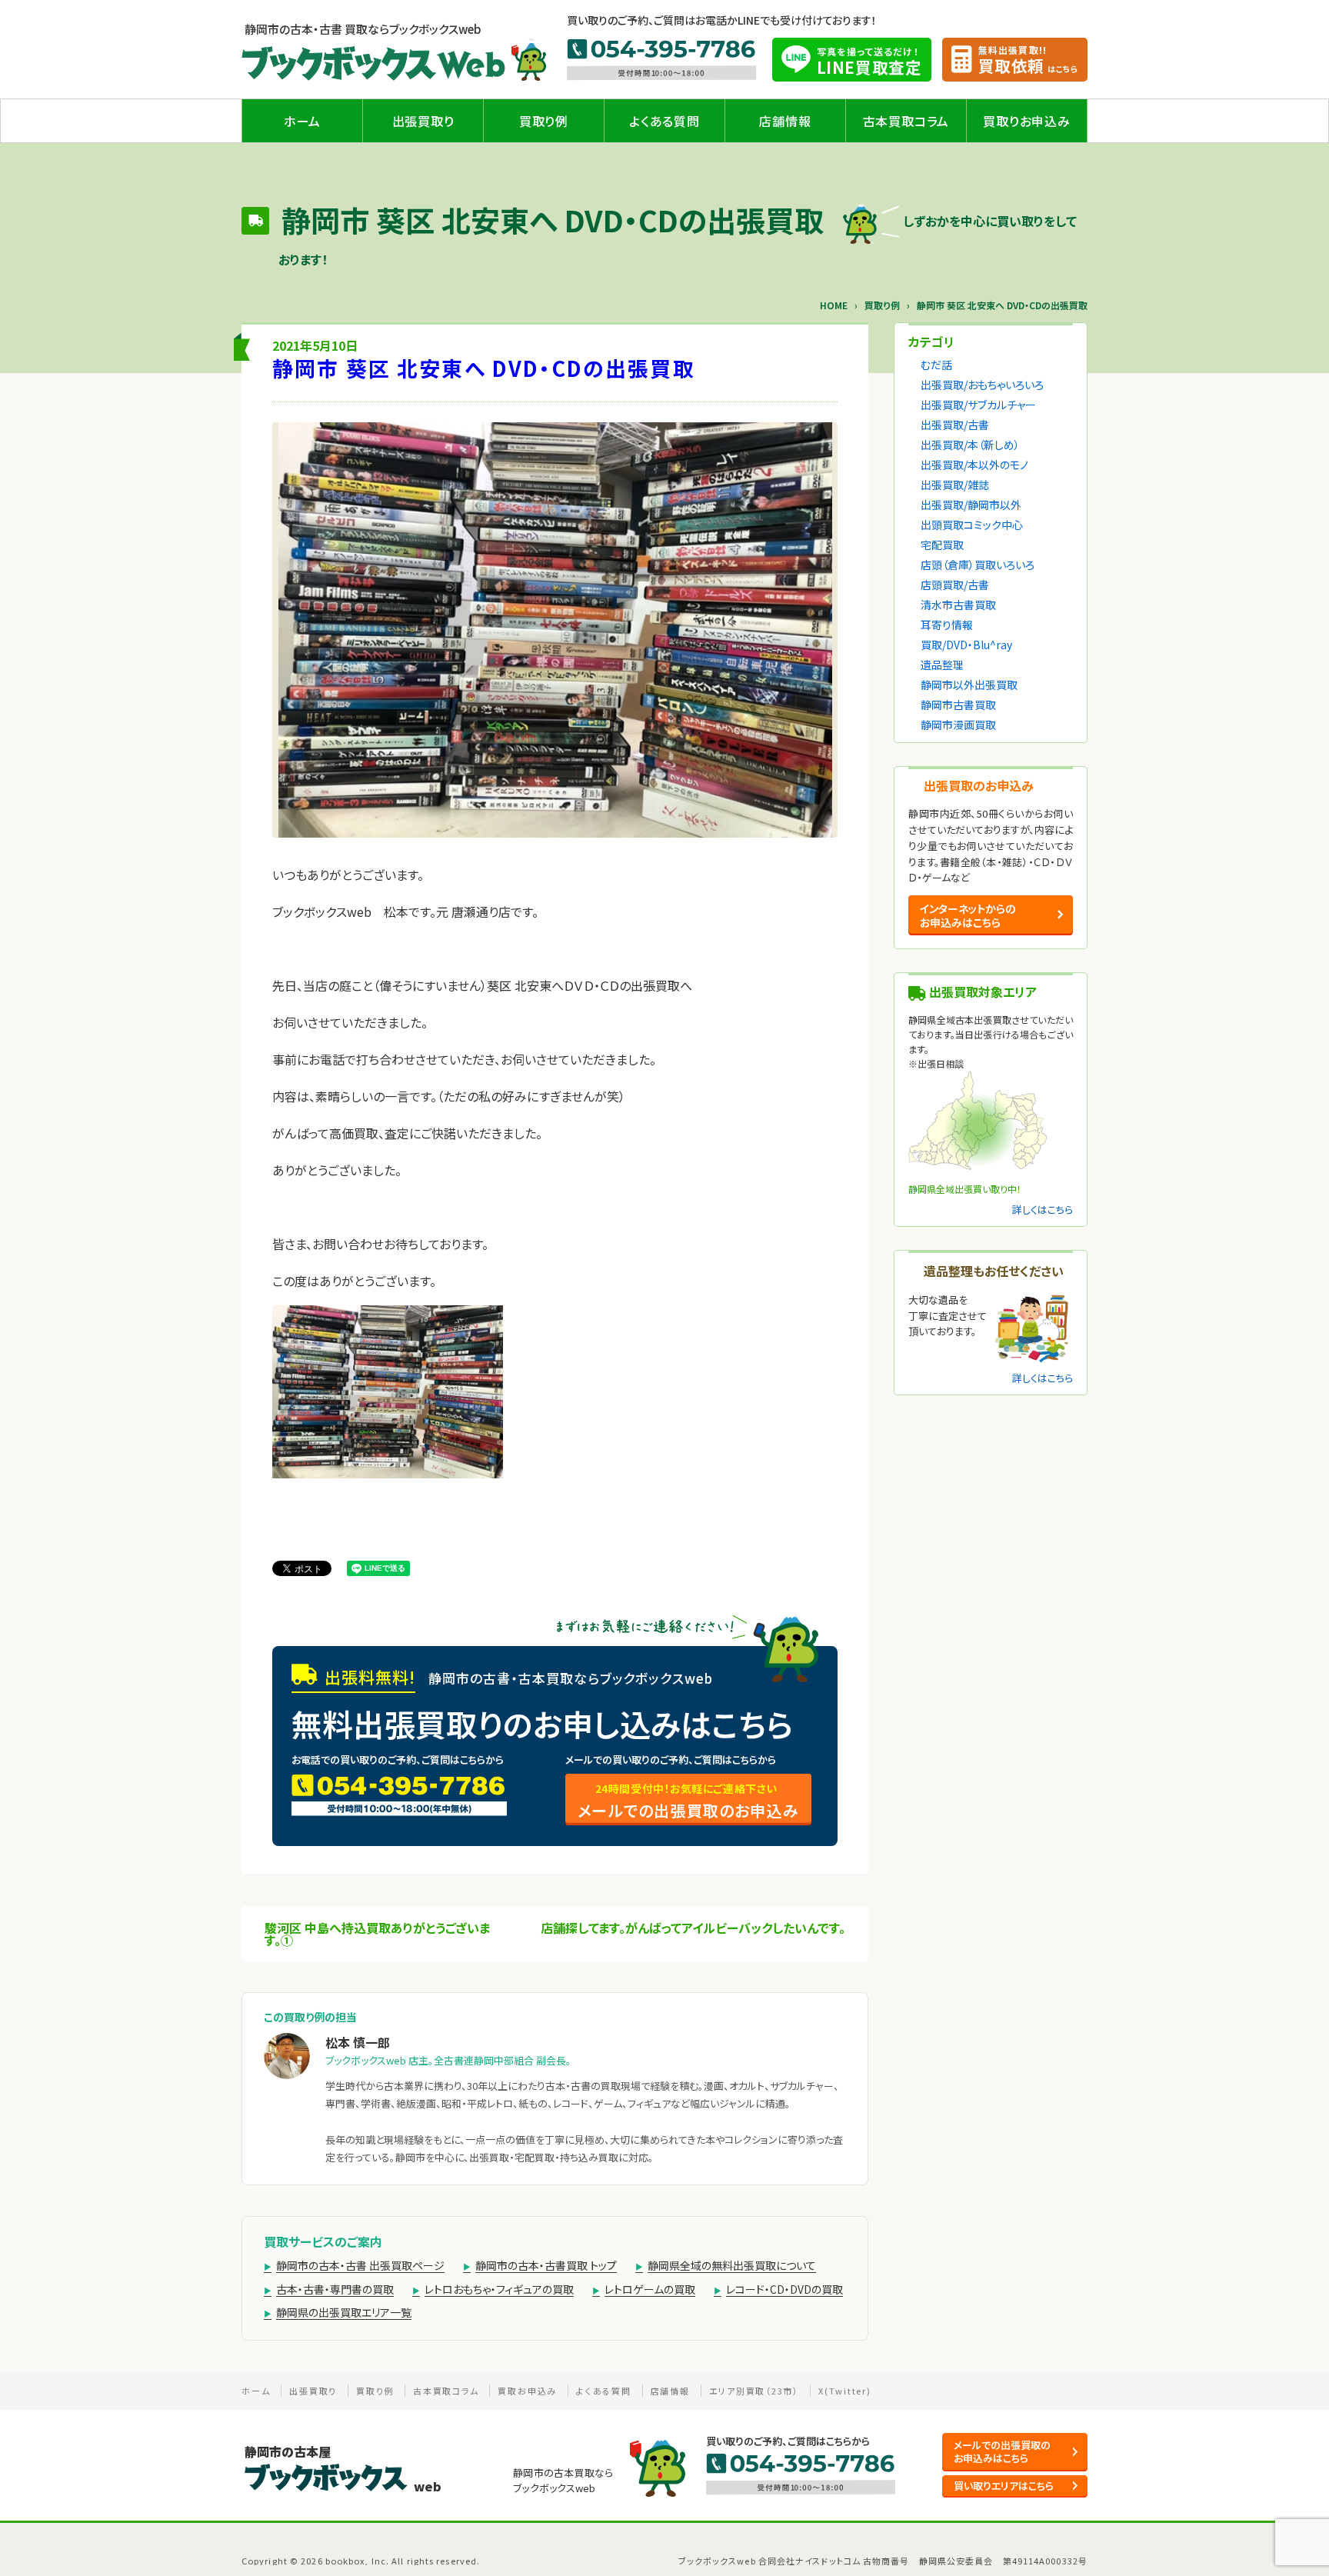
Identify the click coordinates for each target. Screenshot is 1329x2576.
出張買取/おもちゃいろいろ (982, 385)
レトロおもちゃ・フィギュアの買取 (499, 2289)
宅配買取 (942, 545)
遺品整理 (942, 665)
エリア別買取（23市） (754, 2391)
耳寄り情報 (947, 625)
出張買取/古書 (955, 425)
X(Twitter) (845, 2391)
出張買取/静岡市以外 (971, 505)
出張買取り (423, 121)
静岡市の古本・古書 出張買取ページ (360, 2265)
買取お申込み (527, 2391)
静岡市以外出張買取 (969, 685)
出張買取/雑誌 (955, 485)
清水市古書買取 (958, 605)
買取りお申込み (1027, 121)
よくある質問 (664, 121)
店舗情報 (785, 121)
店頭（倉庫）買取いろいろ (978, 565)
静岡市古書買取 (958, 705)
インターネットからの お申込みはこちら (968, 915)
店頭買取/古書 (955, 585)
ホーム (302, 121)
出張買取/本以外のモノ (974, 465)
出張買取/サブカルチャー (978, 405)
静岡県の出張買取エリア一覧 (344, 2312)
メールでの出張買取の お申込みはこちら (1002, 2451)
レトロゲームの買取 (650, 2289)
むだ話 (936, 365)
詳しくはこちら (1043, 1210)
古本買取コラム (906, 121)
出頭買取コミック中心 (972, 525)
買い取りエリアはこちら (1004, 2486)
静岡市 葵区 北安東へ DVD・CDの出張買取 (484, 368)
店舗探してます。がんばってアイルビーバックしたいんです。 (693, 1928)
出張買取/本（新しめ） (970, 445)
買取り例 (544, 121)
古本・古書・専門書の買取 (335, 2289)
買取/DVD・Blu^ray (966, 645)
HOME (834, 305)
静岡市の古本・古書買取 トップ (546, 2265)
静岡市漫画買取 (958, 725)
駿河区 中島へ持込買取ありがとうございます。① (377, 1934)
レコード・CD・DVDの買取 (784, 2289)
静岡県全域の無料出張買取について (732, 2265)
